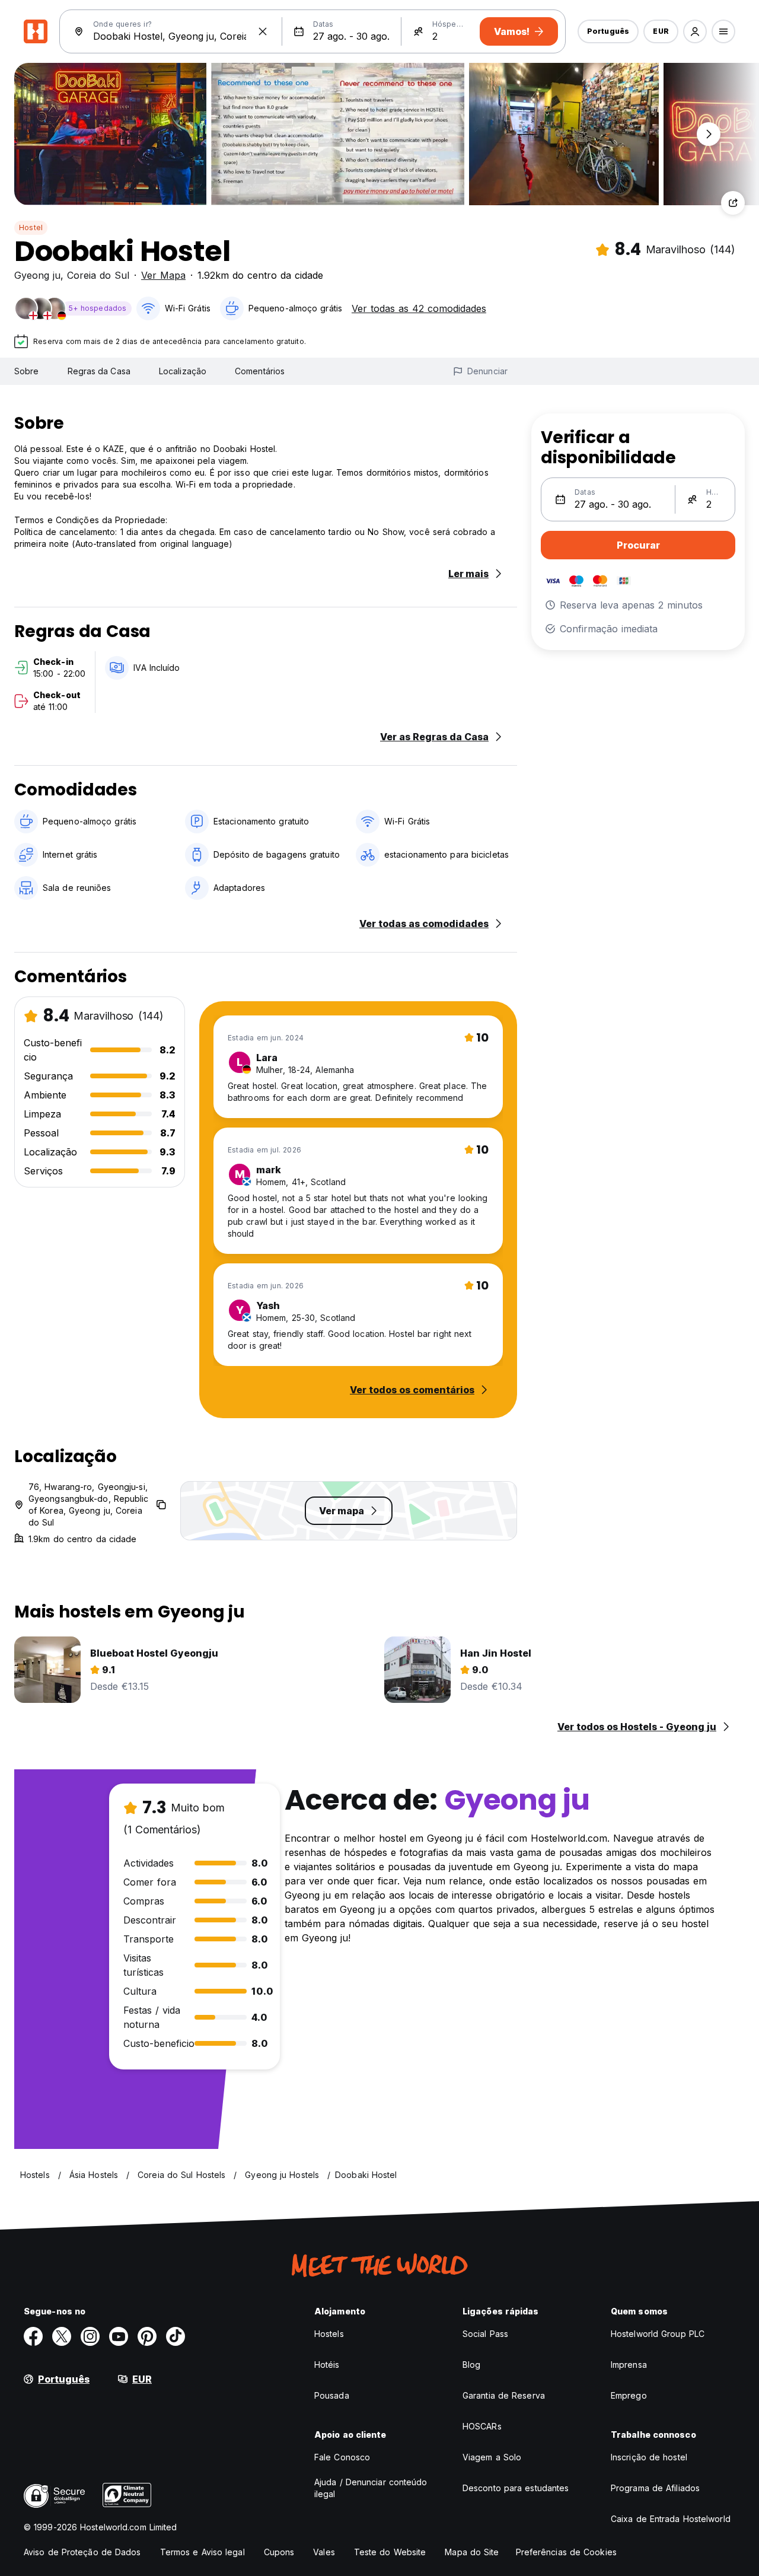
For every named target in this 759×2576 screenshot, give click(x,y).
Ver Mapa (163, 275)
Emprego (629, 2395)
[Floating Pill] (709, 134)
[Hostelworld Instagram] (90, 2336)
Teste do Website (390, 2552)
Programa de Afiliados (655, 2488)
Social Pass (485, 2334)
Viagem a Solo (492, 2457)
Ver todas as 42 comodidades (419, 308)
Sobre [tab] (27, 371)
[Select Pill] (695, 31)
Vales (324, 2552)
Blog (471, 2365)
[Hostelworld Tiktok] (176, 2336)
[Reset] (263, 31)
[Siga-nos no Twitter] (62, 2336)
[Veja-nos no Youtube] (119, 2336)
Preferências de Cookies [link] (566, 2552)
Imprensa (629, 2365)
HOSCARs (482, 2426)
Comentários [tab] (260, 371)
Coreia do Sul (98, 275)
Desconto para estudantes (516, 2488)
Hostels (329, 2334)
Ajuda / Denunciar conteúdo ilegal (371, 2488)
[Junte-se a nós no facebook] (33, 2336)
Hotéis (327, 2365)
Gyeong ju (37, 275)
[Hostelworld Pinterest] (147, 2336)
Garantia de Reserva (504, 2395)
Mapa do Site (472, 2552)
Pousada (332, 2395)
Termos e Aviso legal (202, 2552)
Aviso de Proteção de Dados (82, 2552)
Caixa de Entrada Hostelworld (671, 2519)
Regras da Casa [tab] (99, 371)
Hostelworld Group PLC (658, 2334)
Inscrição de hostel (649, 2457)
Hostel (31, 227)
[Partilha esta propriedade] (733, 203)
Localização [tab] (183, 371)
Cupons (279, 2552)
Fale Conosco (342, 2457)
